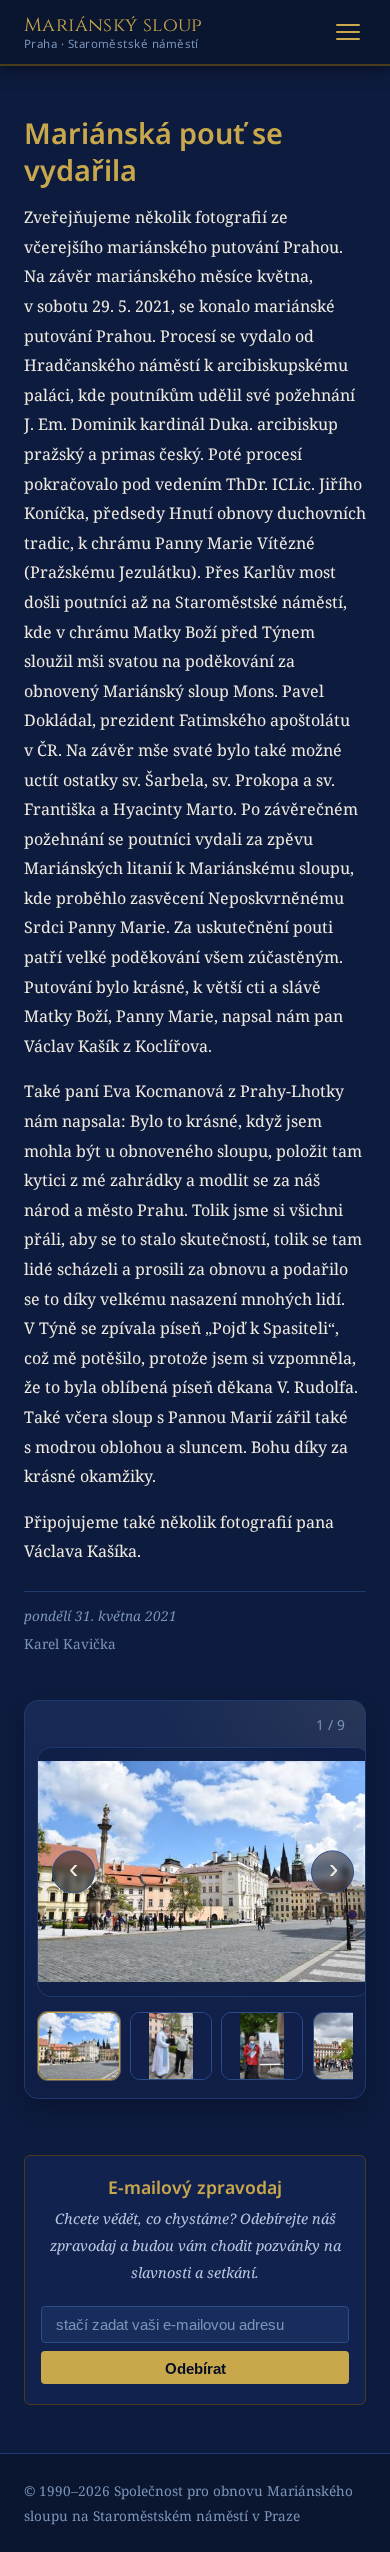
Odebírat (195, 2368)
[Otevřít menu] (348, 32)
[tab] (79, 2046)
